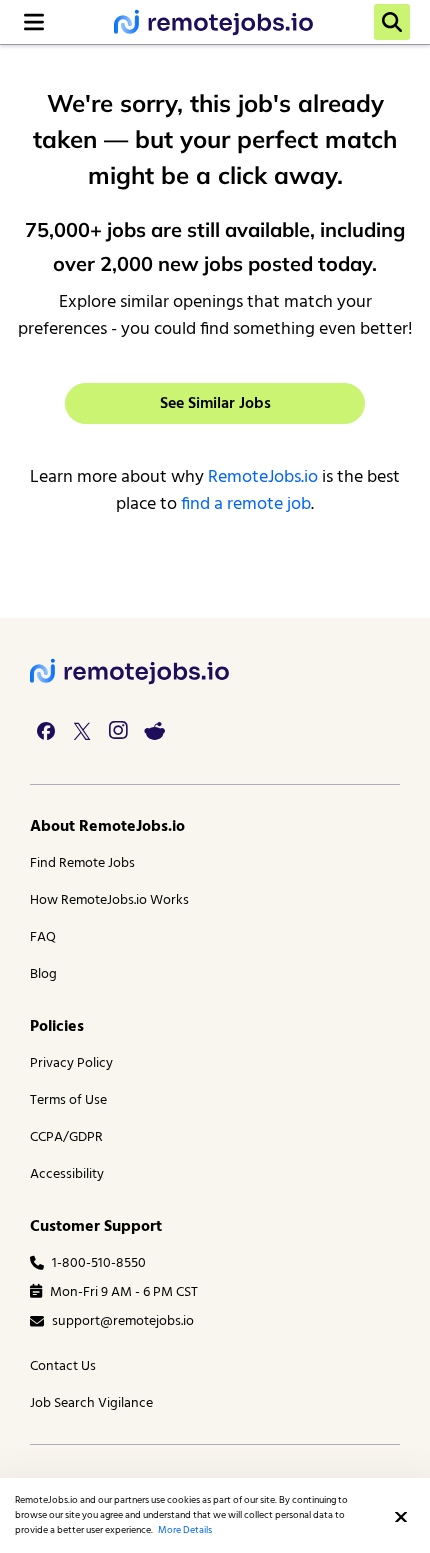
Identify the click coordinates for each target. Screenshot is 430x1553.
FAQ (43, 937)
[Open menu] (34, 22)
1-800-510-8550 (99, 1263)
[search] (392, 22)
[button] (401, 1517)
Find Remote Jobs (82, 863)
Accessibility (67, 1174)
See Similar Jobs (215, 404)
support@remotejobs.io (123, 1321)
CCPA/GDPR (66, 1137)
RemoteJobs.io (263, 477)
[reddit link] (154, 731)
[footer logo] (130, 671)
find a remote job (246, 504)
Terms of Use (68, 1100)
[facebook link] (46, 731)
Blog (43, 974)
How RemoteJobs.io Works (109, 900)
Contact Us (63, 1366)
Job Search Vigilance (91, 1403)
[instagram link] (118, 731)
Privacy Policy (71, 1063)
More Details (185, 1530)
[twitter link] (82, 731)
